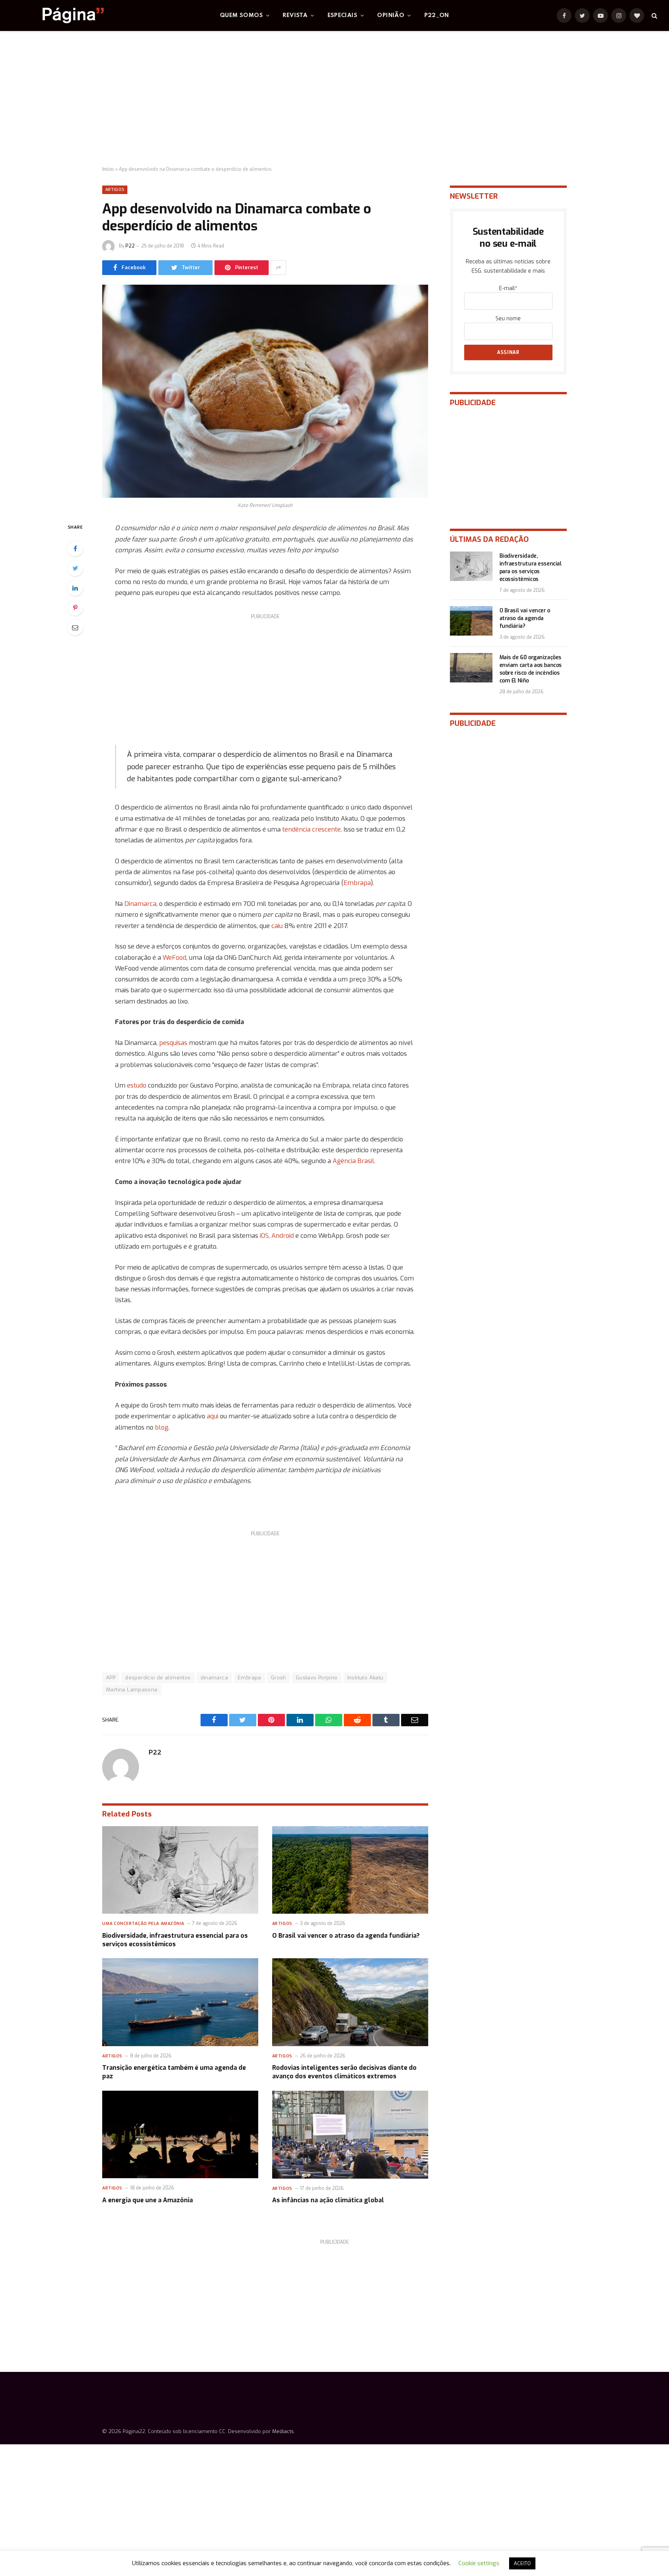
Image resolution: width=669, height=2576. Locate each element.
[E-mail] (75, 627)
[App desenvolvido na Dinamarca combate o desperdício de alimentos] (265, 391)
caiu (277, 926)
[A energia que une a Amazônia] (180, 2135)
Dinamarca (140, 904)
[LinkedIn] (75, 588)
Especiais (343, 15)
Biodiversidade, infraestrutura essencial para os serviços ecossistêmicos (175, 1940)
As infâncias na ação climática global (328, 2200)
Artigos (115, 190)
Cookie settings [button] (479, 2563)
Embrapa (357, 883)
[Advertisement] (334, 99)
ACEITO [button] (522, 2563)
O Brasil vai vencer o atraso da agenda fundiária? (346, 1936)
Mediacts (283, 2431)
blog (162, 1427)
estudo (137, 1085)
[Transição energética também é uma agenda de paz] (180, 2002)
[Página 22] (58, 15)
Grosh (279, 1678)
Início (108, 169)
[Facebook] (75, 548)
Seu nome (508, 319)
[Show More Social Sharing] (278, 268)
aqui (213, 1416)
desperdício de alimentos (158, 1678)
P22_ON (437, 15)
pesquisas (173, 1043)
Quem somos (241, 15)
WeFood (174, 957)
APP (111, 1678)
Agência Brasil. (354, 1161)
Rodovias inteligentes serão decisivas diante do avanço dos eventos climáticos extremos (344, 2072)
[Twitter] (75, 568)
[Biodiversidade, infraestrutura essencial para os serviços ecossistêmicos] (180, 1870)
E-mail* (508, 288)
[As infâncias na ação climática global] (350, 2135)
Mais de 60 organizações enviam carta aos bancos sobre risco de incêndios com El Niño (531, 669)
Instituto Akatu (365, 1678)
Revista (295, 15)
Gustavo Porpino (317, 1678)
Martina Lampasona (132, 1690)
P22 (130, 246)
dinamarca (214, 1678)
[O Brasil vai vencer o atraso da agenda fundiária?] (350, 1870)
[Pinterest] (75, 608)
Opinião (391, 15)
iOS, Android (277, 1236)
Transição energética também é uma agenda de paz (174, 2072)
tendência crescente (311, 829)
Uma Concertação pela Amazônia (143, 1924)
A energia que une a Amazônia (148, 2200)
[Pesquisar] (654, 16)
